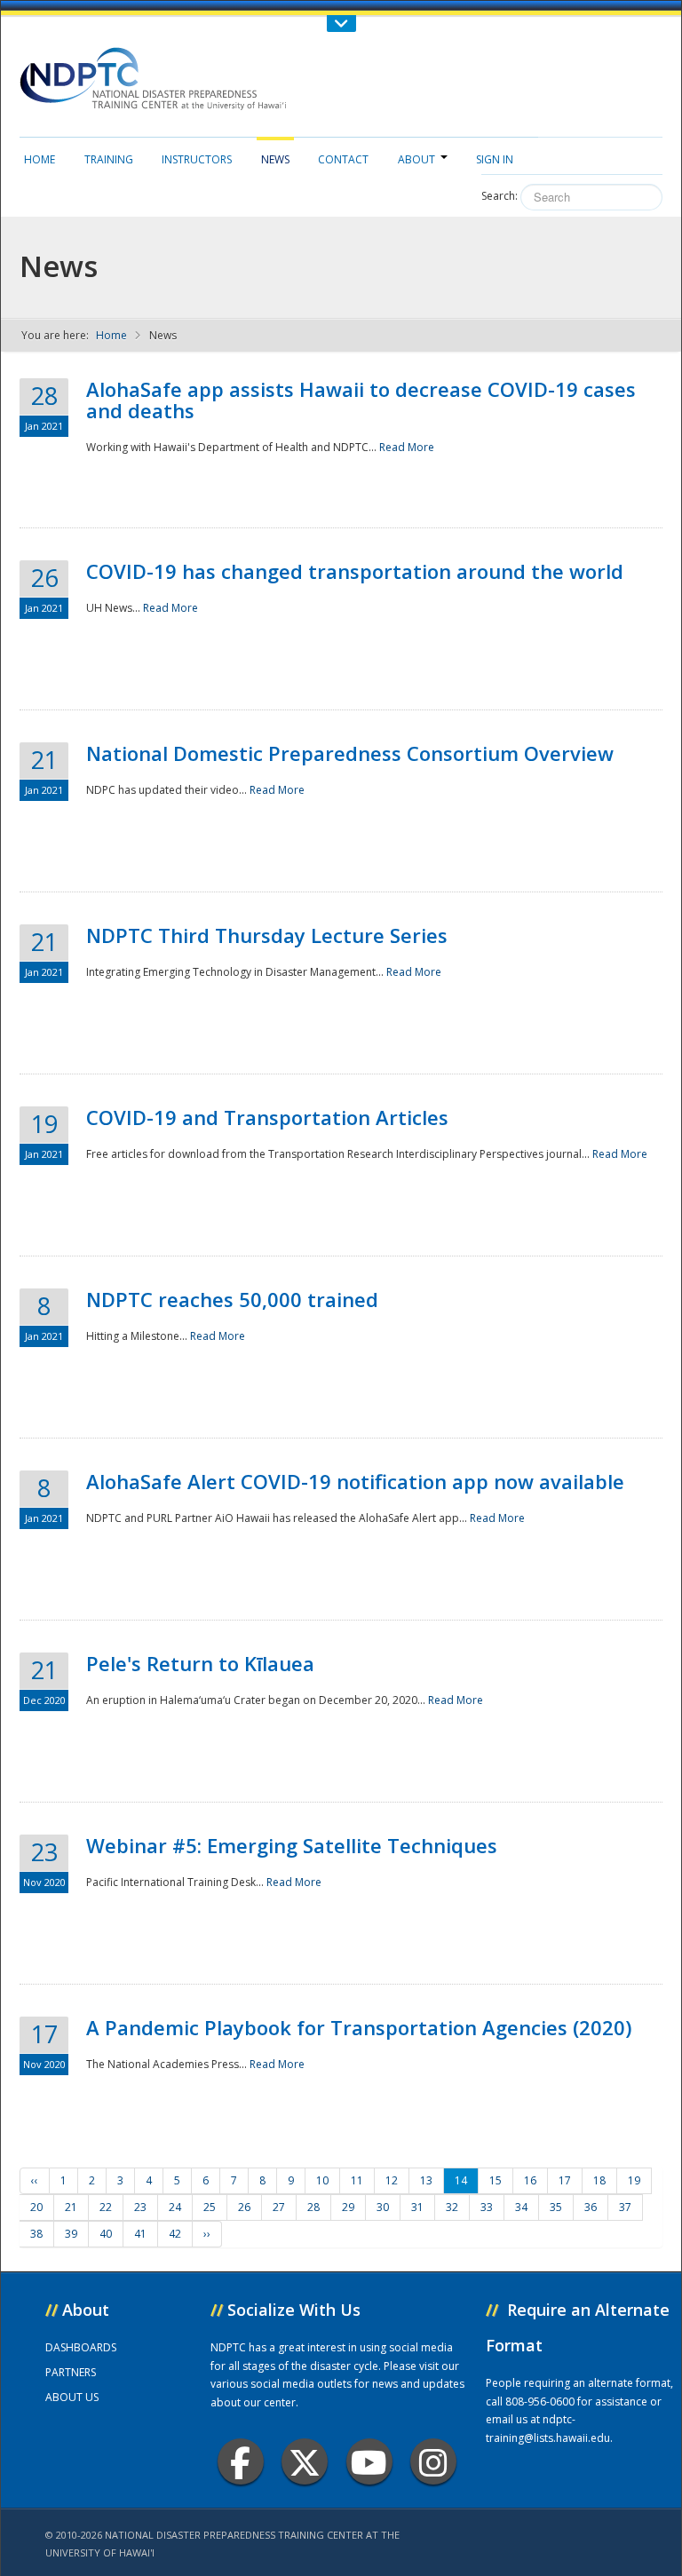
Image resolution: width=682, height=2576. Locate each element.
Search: (500, 196)
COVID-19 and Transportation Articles (267, 1117)
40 (106, 2234)
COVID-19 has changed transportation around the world (355, 571)
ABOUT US (72, 2397)
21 (71, 2207)
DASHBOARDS (81, 2347)
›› (207, 2234)
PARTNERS (71, 2372)
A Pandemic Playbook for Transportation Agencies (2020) (359, 2027)
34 (521, 2207)
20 (36, 2207)
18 (599, 2180)
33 (487, 2207)
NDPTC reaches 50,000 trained (232, 1299)
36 (591, 2207)
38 (36, 2234)
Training (109, 159)
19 (634, 2180)
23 (140, 2207)
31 (417, 2207)
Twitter (305, 2461)
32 (452, 2207)
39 (71, 2234)
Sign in (495, 159)
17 (565, 2180)
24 (175, 2207)
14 (461, 2180)
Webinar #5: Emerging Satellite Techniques (292, 1845)
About (416, 159)
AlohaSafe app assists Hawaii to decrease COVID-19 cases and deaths (361, 400)
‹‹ (35, 2180)
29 (348, 2207)
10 (322, 2180)
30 (383, 2207)
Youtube (369, 2461)
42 (175, 2234)
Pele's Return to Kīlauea (200, 1663)
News (275, 159)
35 (556, 2207)
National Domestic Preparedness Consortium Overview (350, 753)
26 (244, 2207)
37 (625, 2207)
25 (210, 2207)
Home (40, 159)
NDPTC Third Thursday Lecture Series (267, 935)
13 (426, 2180)
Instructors (197, 159)
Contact (343, 159)
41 (140, 2234)
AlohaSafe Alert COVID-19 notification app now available (355, 1481)
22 (106, 2207)
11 (357, 2180)
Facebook (241, 2461)
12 (392, 2180)
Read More (407, 447)
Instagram (433, 2461)
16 (530, 2180)
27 (279, 2207)
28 (313, 2207)
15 (496, 2180)
